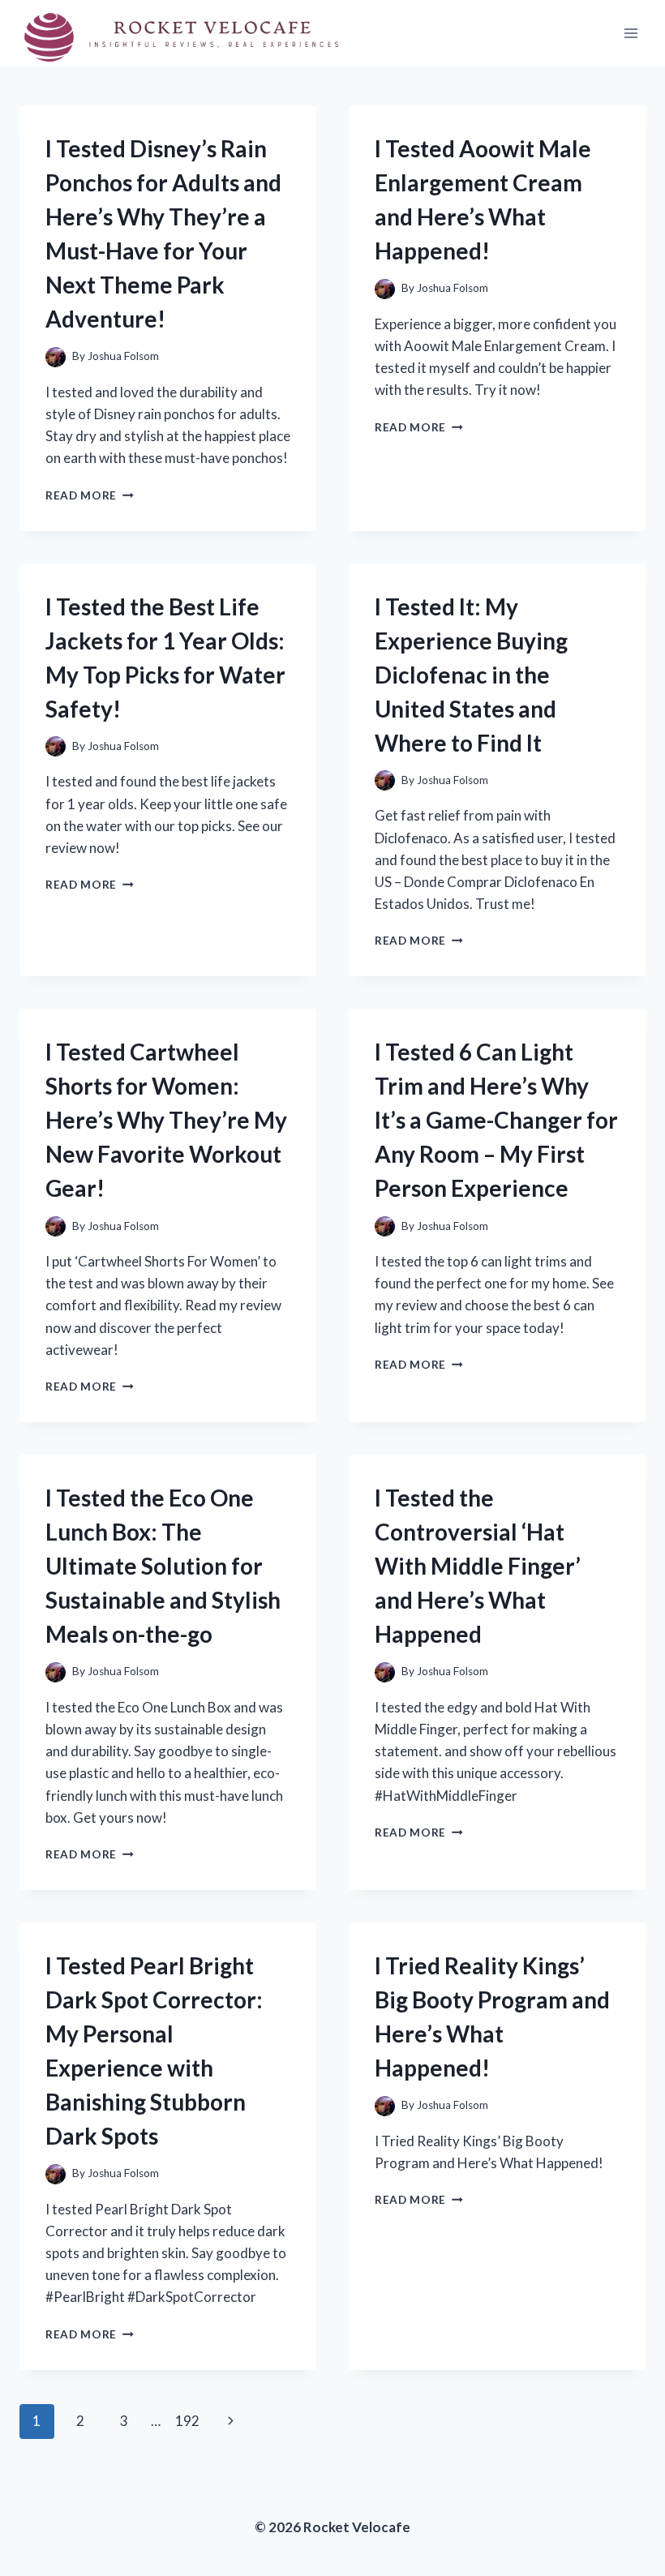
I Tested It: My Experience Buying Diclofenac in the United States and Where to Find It (471, 675)
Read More (90, 495)
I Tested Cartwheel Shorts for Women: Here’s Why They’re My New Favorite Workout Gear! (166, 1120)
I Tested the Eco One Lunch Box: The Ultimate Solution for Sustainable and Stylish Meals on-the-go (163, 1566)
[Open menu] (631, 34)
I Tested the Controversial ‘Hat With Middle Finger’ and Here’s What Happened (478, 1566)
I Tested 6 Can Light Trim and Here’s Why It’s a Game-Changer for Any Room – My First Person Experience (496, 1120)
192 (187, 2421)
